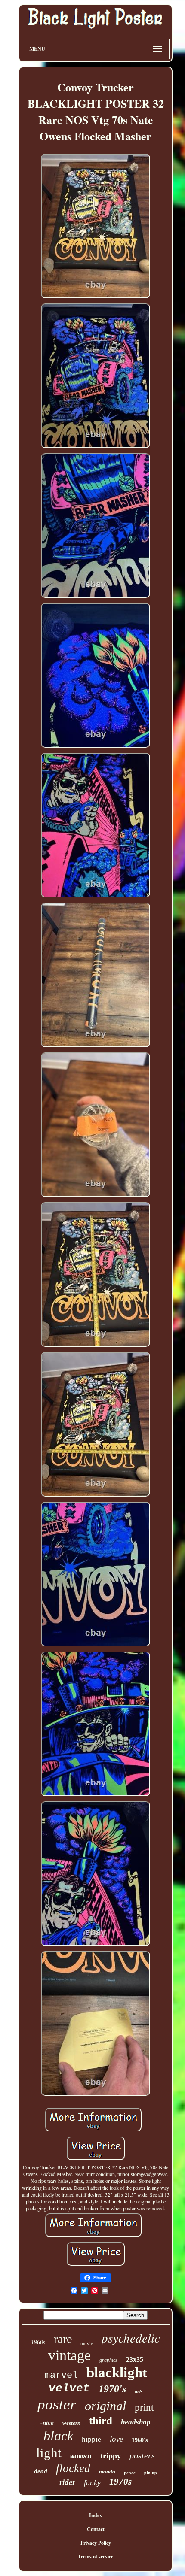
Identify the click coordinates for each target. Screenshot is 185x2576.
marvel (61, 2375)
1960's (140, 2440)
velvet (69, 2388)
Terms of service (96, 2556)
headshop (136, 2422)
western (71, 2423)
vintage (69, 2355)
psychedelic (131, 2338)
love (116, 2439)
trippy (111, 2456)
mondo (107, 2471)
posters (142, 2455)
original (105, 2406)
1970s (120, 2482)
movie (87, 2343)
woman (81, 2457)
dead (41, 2471)
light (49, 2453)
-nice (47, 2423)
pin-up (151, 2473)
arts (139, 2391)
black (58, 2436)
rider (67, 2482)
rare (63, 2339)
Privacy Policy (96, 2543)
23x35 (135, 2359)
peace (130, 2473)
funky (92, 2482)
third (101, 2420)
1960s (38, 2342)
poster (57, 2405)
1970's (112, 2389)
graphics (108, 2360)
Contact (96, 2529)
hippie (91, 2439)
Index (96, 2515)
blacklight (117, 2373)
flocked (73, 2468)
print (144, 2408)
